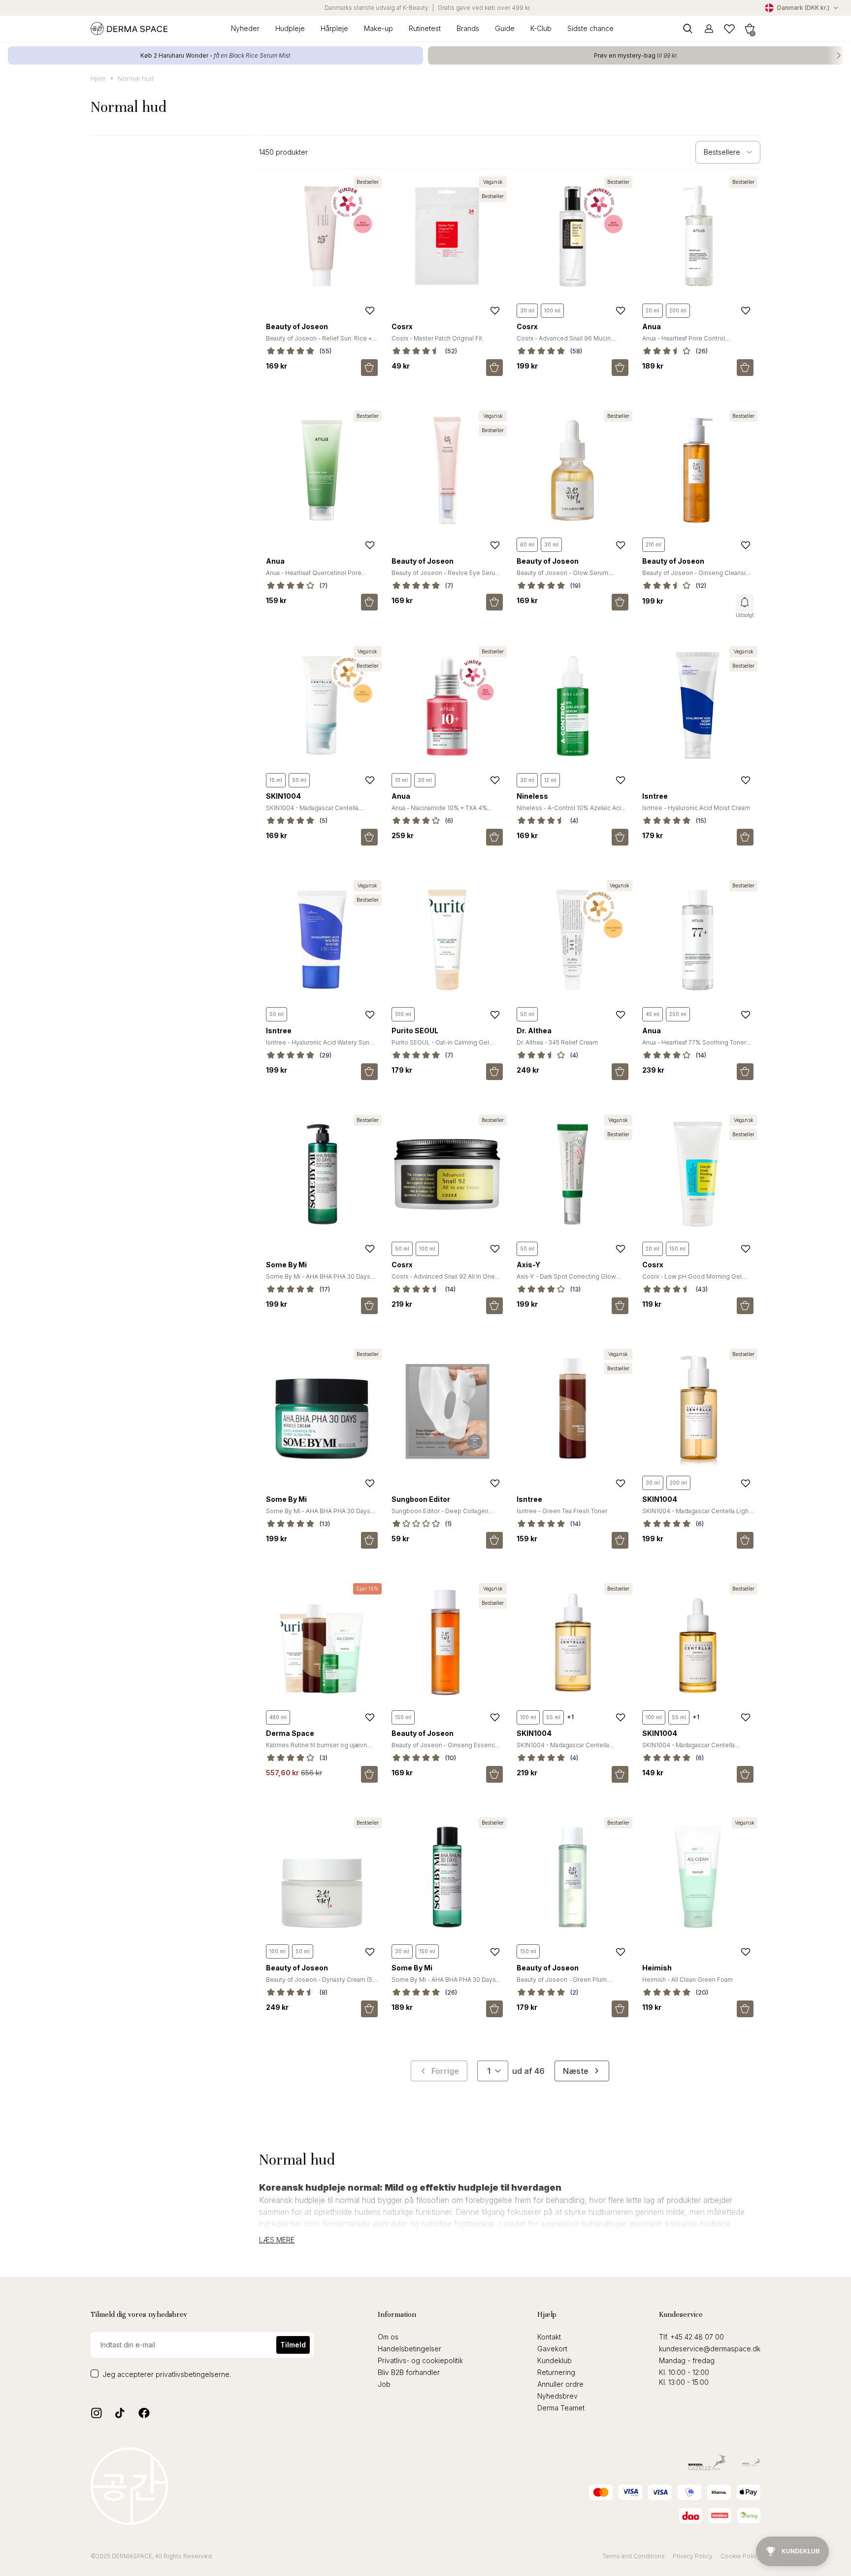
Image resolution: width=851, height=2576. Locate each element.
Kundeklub (555, 2360)
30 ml (527, 310)
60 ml (527, 544)
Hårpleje (334, 28)
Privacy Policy (693, 2556)
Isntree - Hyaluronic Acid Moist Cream (696, 808)
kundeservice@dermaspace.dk (710, 2349)
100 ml (552, 310)
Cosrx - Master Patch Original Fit (437, 338)
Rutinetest (425, 28)
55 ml (553, 1717)
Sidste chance (590, 28)
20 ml (653, 310)
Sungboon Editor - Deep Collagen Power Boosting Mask (440, 1515)
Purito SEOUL (415, 1031)
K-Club (541, 28)
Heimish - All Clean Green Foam (687, 1980)
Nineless (532, 796)
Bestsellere (722, 152)
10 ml (401, 780)
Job (384, 2384)
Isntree (655, 796)
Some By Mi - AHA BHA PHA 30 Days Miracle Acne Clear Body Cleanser (318, 1280)
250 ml (678, 1014)
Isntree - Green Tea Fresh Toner (562, 1511)
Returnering (556, 2372)
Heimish (657, 1968)
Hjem (98, 78)
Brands (468, 28)
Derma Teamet (561, 2408)
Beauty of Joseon (297, 326)
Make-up (378, 28)
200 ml (678, 310)
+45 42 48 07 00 (697, 2337)
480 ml (278, 1717)
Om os (388, 2337)
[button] (750, 28)
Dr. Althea (534, 1031)
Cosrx (402, 326)
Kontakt (549, 2337)
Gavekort (552, 2349)
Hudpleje (290, 28)
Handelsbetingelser (409, 2349)
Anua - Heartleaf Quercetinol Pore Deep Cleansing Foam (314, 577)
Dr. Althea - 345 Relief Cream (557, 1042)
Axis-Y (528, 1265)
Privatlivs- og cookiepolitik (420, 2360)
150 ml (677, 1249)
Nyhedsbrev (557, 2396)
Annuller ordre (560, 2384)
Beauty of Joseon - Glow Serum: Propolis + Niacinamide (563, 577)
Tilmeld (293, 2345)
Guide (505, 28)
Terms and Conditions (634, 2556)
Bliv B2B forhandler (409, 2372)
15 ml (276, 780)
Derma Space (290, 1733)
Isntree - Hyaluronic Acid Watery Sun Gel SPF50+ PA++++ (318, 1046)
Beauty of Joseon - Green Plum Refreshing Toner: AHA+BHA (562, 1983)
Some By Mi (286, 1265)
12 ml (550, 780)
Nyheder (245, 28)
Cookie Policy (740, 2556)
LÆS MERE (277, 2240)
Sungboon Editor (421, 1499)
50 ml (299, 780)
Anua (652, 326)
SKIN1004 (283, 796)
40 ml (653, 1014)
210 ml (654, 544)
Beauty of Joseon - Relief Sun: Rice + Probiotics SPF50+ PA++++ (319, 342)
